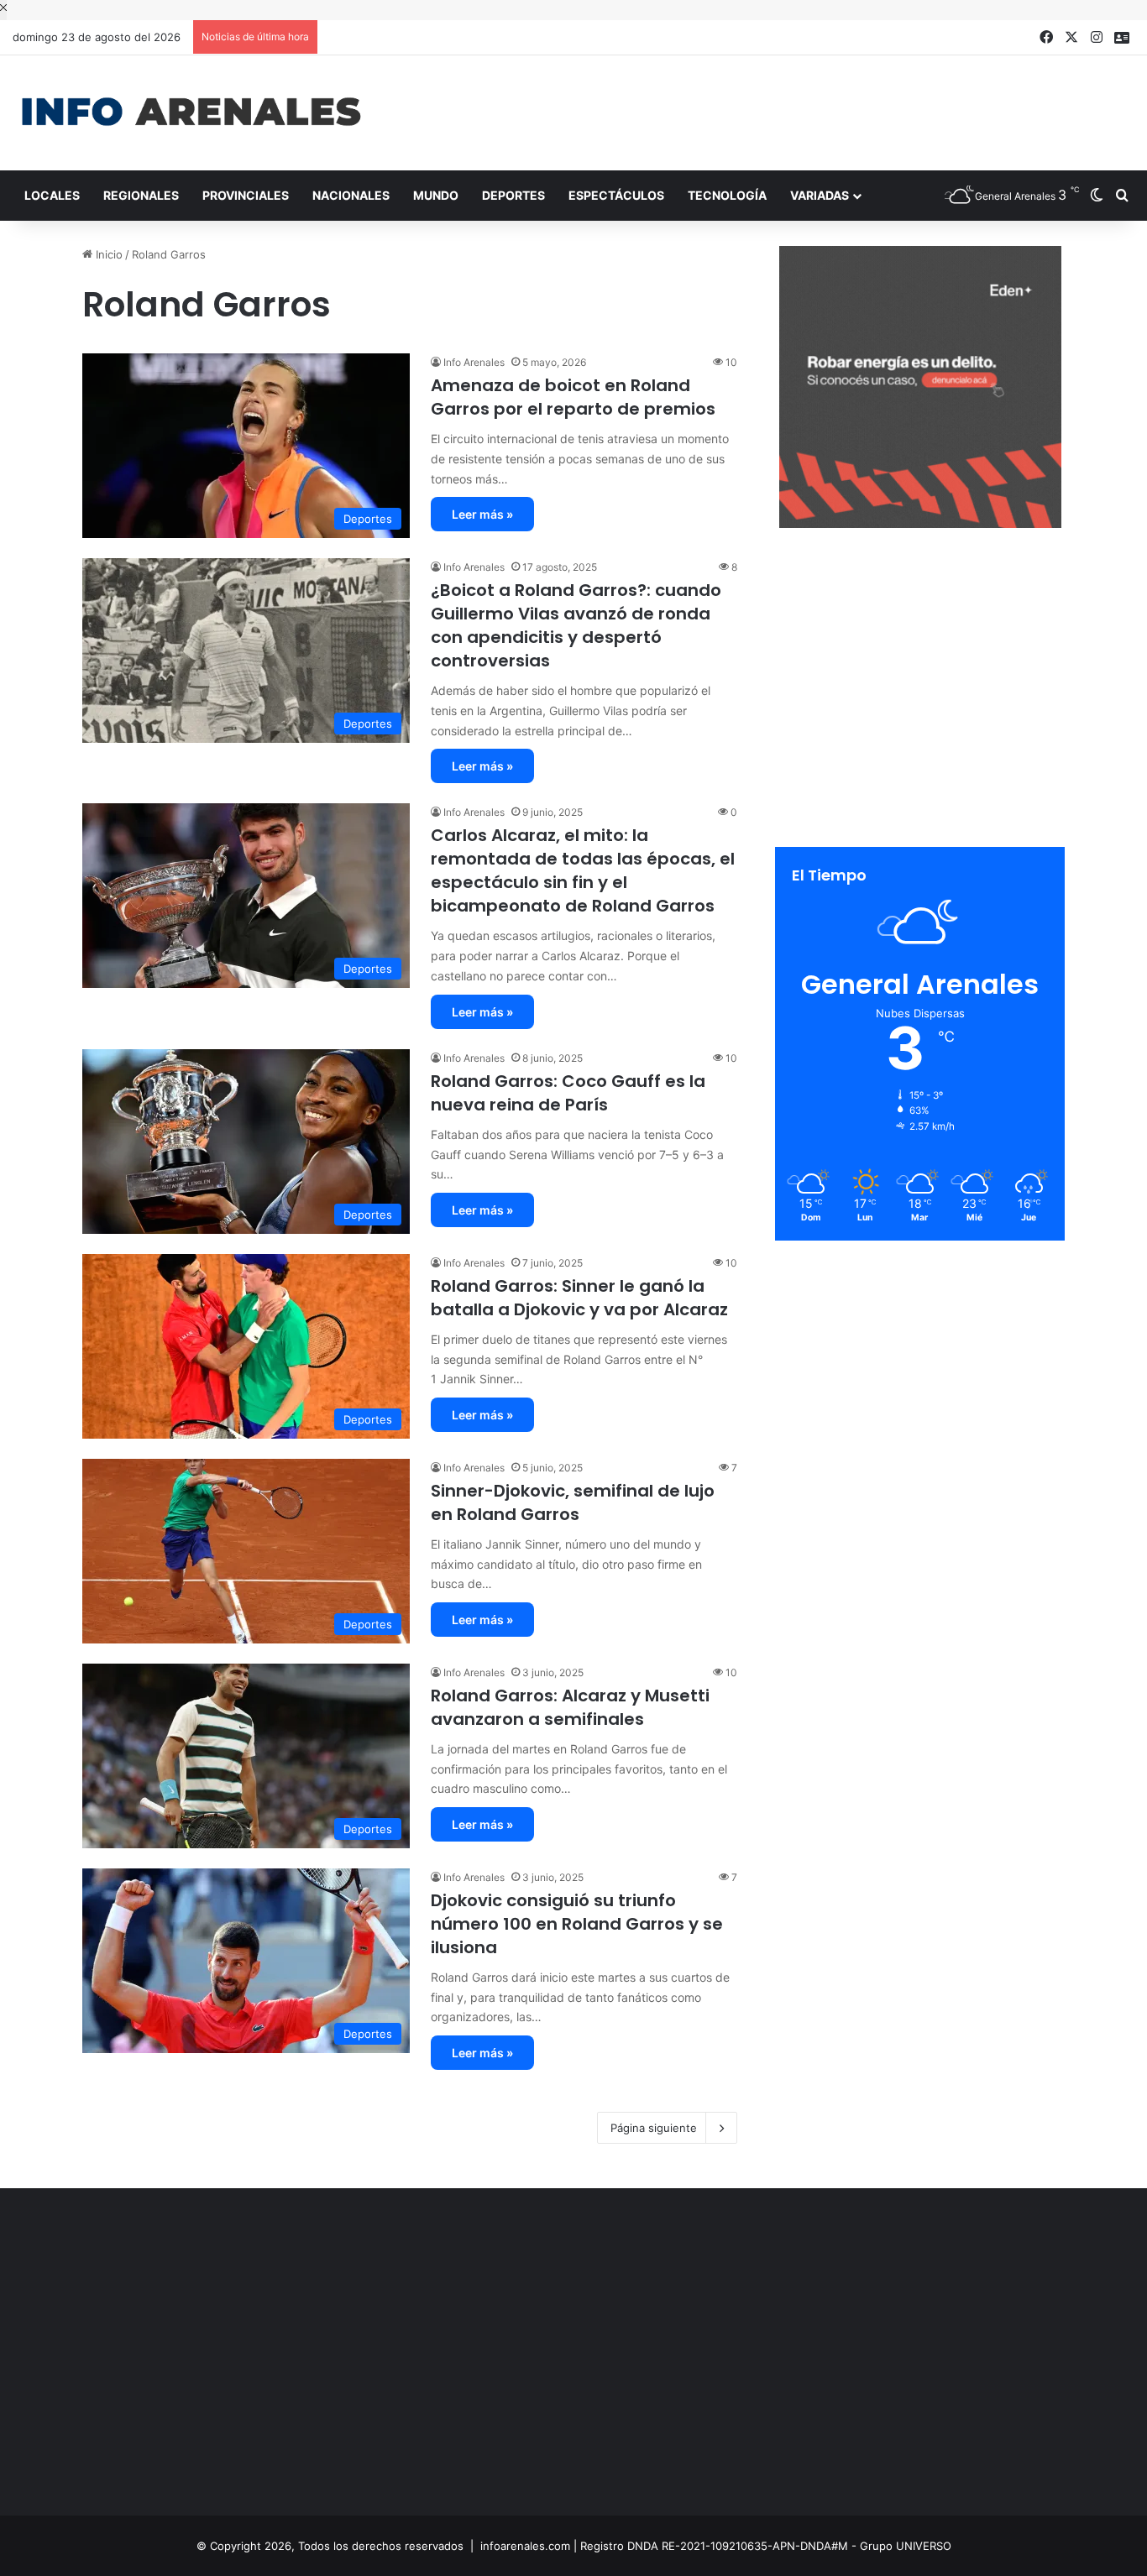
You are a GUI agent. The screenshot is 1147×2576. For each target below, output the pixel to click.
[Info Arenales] (191, 113)
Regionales (141, 195)
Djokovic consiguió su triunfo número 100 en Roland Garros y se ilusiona (577, 1924)
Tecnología (727, 195)
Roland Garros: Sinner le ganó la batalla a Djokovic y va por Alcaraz (579, 1298)
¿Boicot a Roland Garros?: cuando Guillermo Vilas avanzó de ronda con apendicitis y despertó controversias (576, 625)
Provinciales (246, 195)
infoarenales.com (525, 2546)
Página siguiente (654, 2128)
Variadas (820, 195)
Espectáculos (616, 195)
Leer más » (482, 514)
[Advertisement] (765, 110)
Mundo (436, 195)
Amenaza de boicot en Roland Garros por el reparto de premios (573, 397)
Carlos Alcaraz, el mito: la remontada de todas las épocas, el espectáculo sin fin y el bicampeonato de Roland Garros (583, 870)
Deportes (513, 195)
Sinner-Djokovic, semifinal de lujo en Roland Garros (573, 1502)
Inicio (107, 254)
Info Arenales (474, 362)
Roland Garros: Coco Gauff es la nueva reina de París (568, 1093)
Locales (52, 195)
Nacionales (351, 195)
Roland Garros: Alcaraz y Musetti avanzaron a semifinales (570, 1707)
